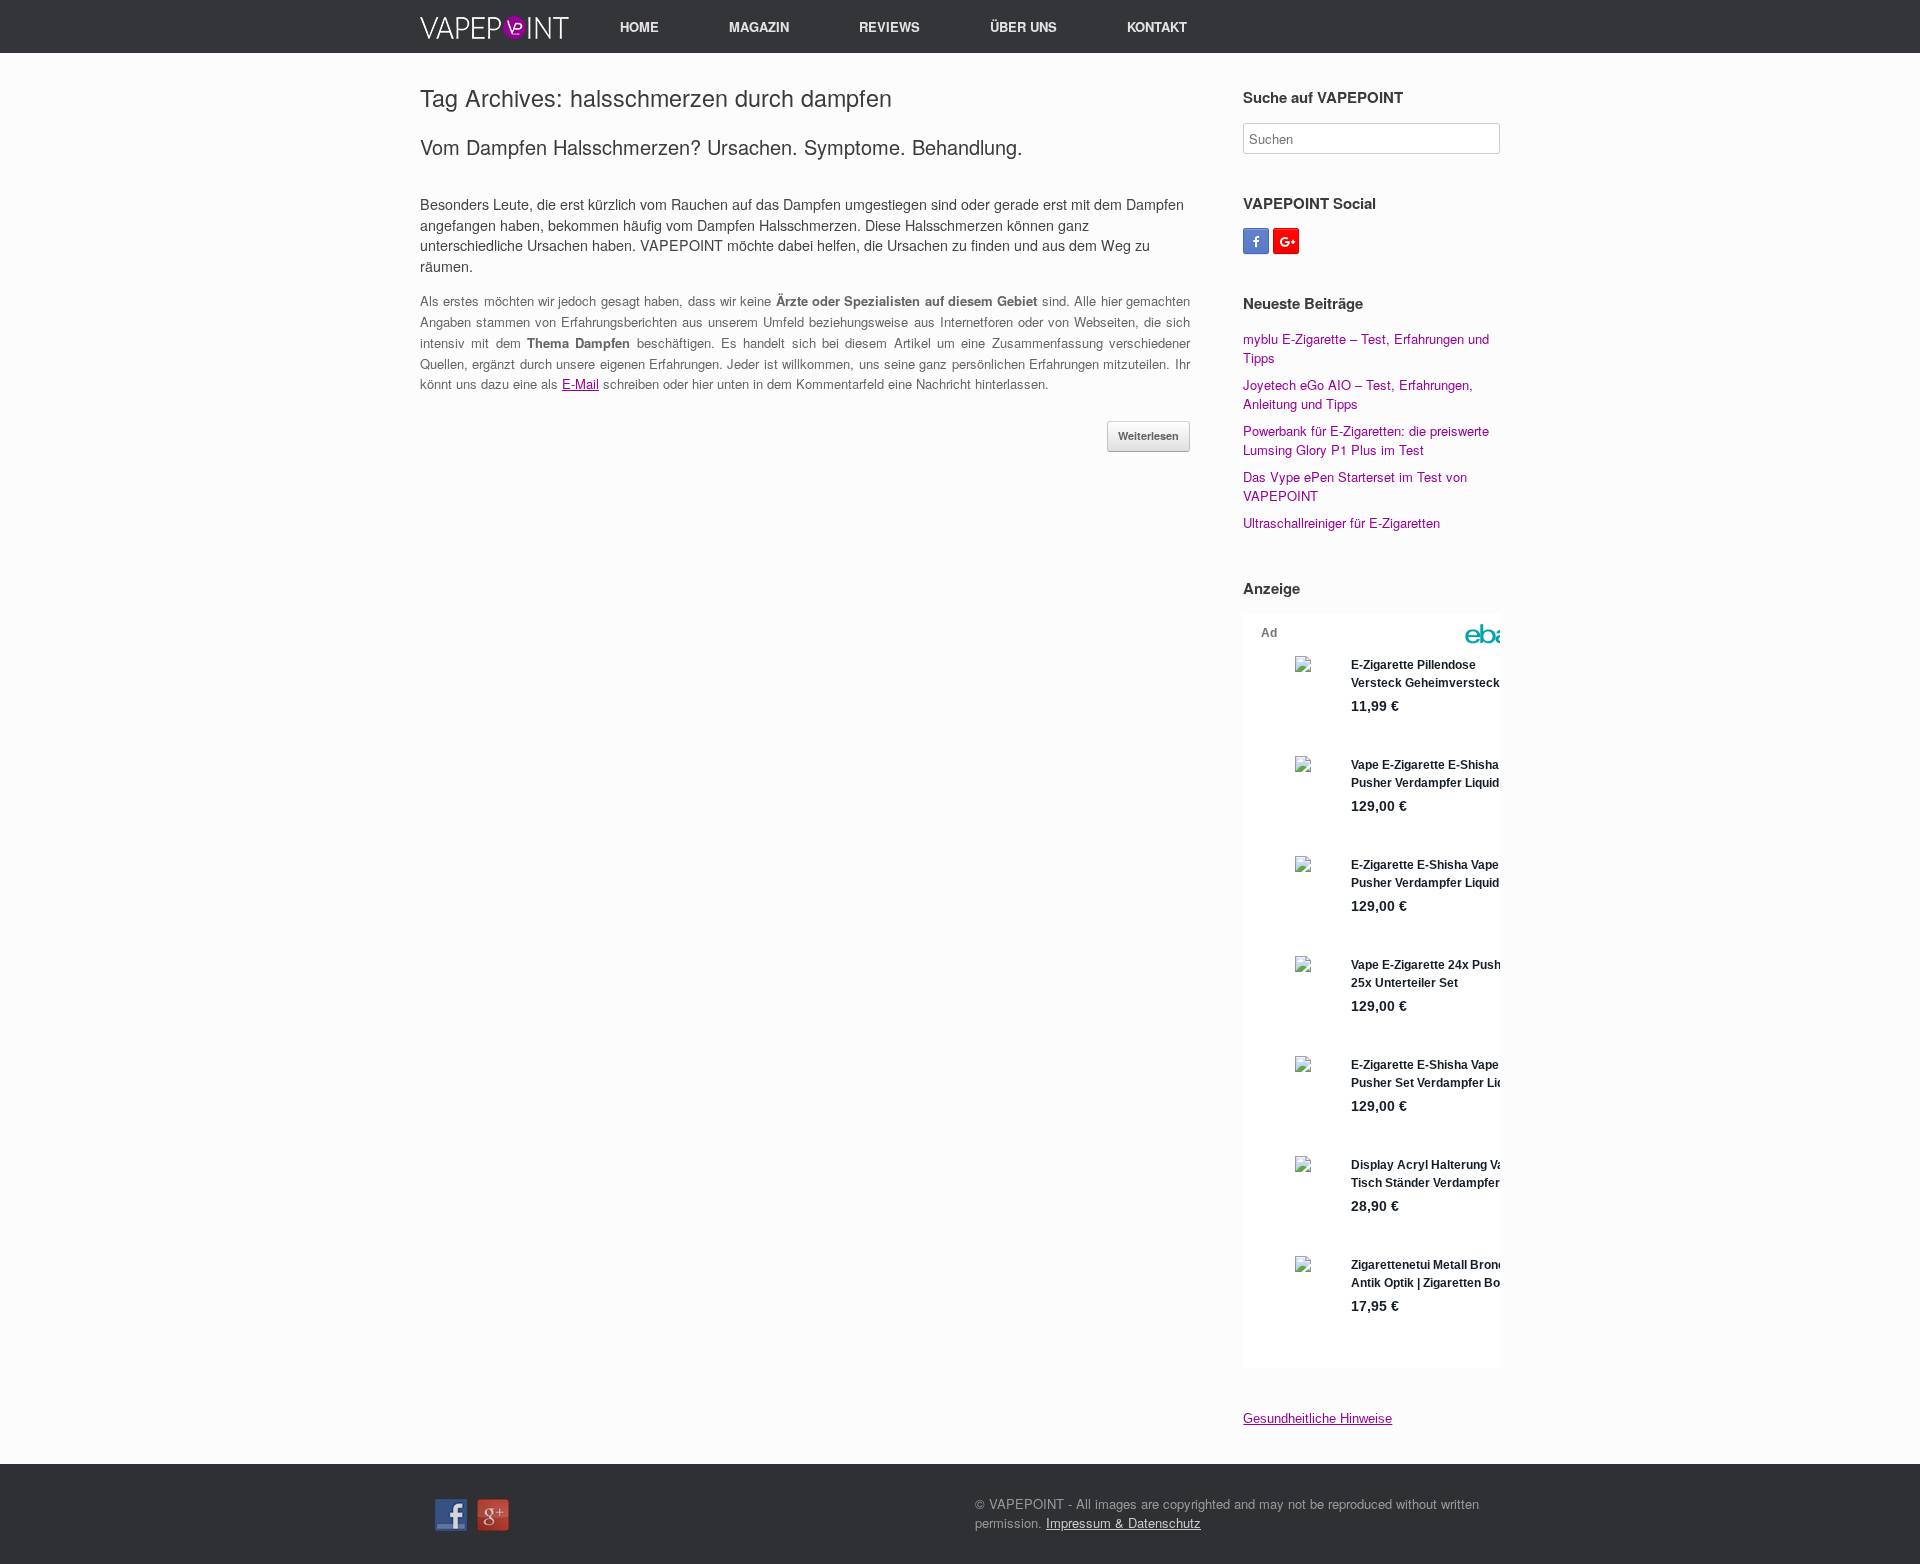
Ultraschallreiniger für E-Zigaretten (1341, 522)
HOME (639, 26)
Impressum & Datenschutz (1123, 1522)
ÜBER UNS (1023, 26)
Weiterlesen (1148, 435)
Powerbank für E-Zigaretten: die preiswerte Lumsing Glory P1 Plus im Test (1366, 440)
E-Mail (580, 383)
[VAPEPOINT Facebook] (1256, 241)
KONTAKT (1157, 26)
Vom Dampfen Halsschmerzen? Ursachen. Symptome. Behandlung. (721, 146)
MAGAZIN (759, 26)
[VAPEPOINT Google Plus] (1286, 241)
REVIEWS (889, 26)
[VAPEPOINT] (495, 27)
